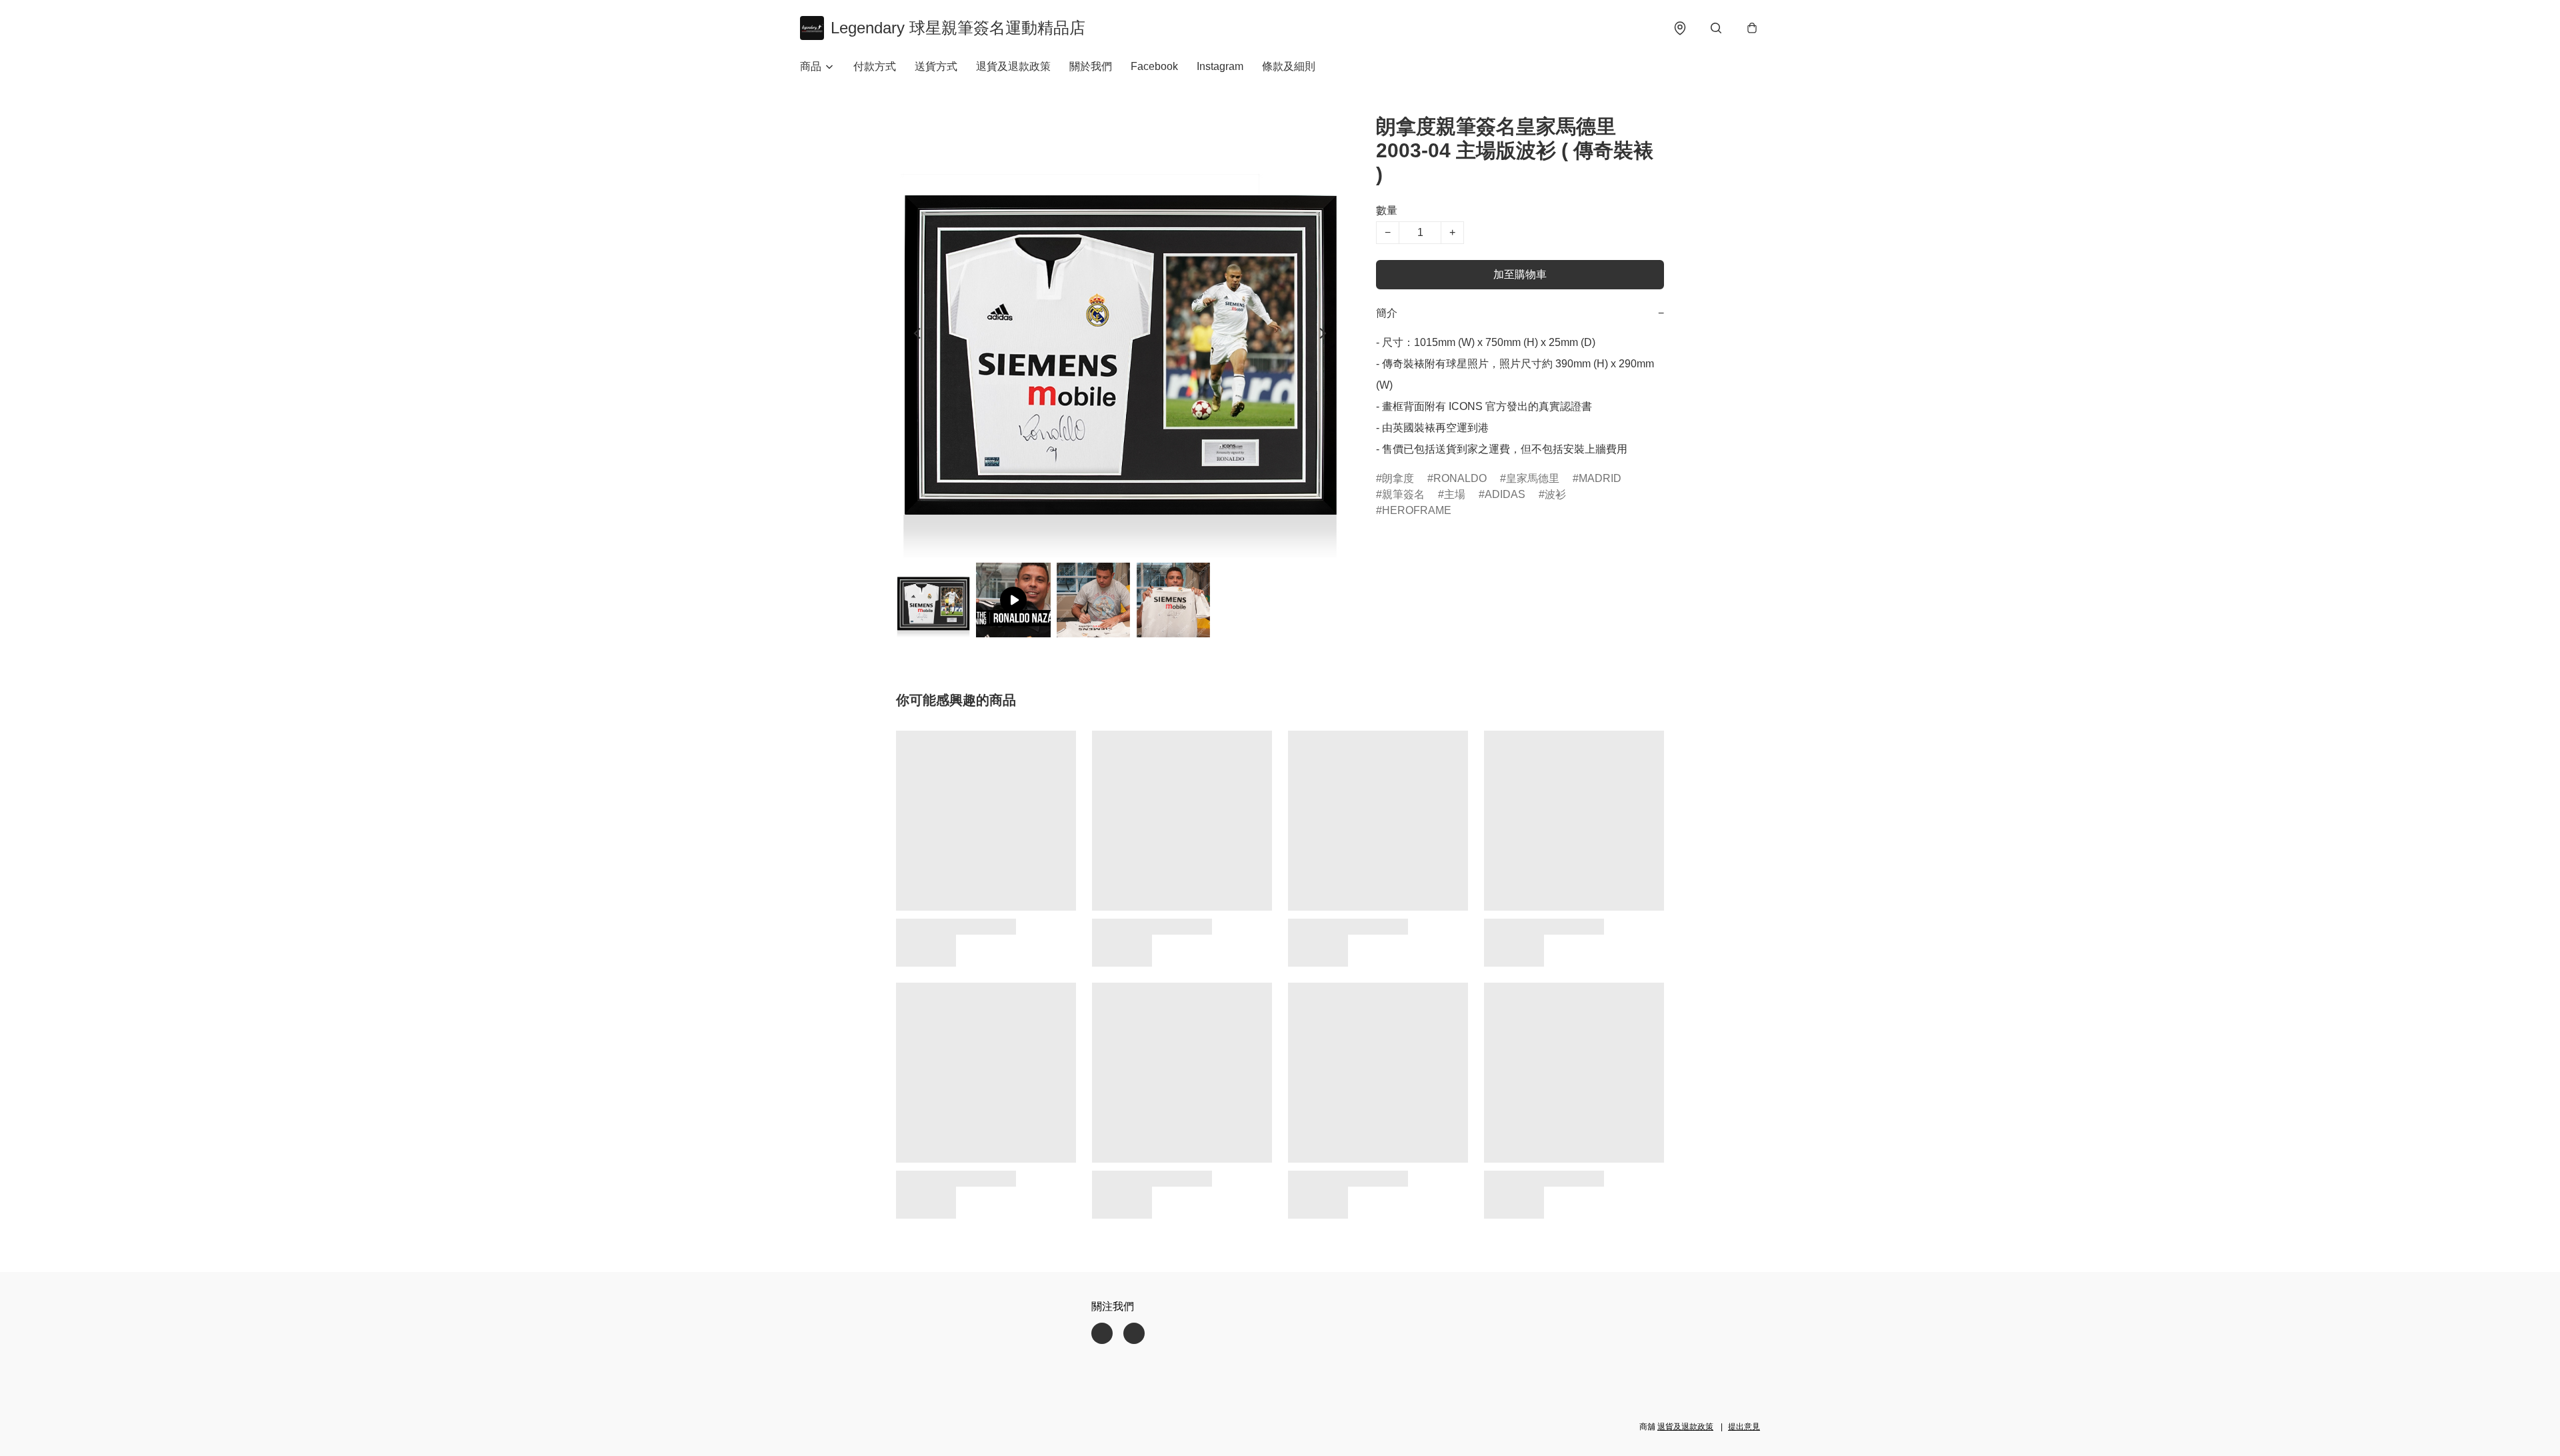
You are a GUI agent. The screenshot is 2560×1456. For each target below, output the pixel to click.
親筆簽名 (1403, 494)
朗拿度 (1398, 478)
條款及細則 (1289, 66)
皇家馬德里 (1533, 478)
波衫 (1555, 494)
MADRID (1600, 478)
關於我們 (1091, 66)
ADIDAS (1505, 494)
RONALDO (1460, 478)
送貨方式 (936, 66)
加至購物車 (1520, 274)
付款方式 (875, 66)
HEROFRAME (1417, 510)
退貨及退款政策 (1013, 66)
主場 (1455, 494)
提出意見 (1744, 1427)
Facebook (1154, 66)
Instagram (1220, 66)
